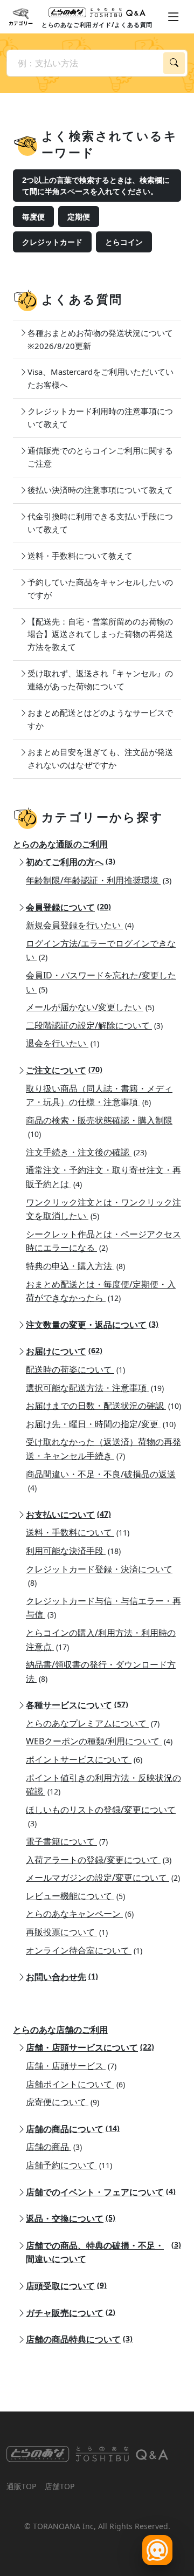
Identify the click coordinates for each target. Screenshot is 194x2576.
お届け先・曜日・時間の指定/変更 (101, 1424)
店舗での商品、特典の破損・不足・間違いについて (103, 2252)
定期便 (79, 217)
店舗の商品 (54, 2147)
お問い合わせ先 (62, 1977)
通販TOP (21, 2486)
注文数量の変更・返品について (92, 1325)
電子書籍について (67, 1841)
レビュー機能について (75, 1896)
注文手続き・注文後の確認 (86, 1152)
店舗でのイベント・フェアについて (101, 2192)
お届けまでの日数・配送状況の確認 (103, 1406)
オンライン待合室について (84, 1950)
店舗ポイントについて (75, 2084)
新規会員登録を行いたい (80, 925)
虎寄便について (63, 2102)
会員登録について (68, 907)
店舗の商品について (73, 2129)
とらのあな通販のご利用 (60, 844)
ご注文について (64, 1070)
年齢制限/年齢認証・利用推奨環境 (99, 880)
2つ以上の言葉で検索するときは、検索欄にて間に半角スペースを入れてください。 (96, 186)
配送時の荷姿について (75, 1369)
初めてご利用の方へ (71, 862)
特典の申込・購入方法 (75, 1266)
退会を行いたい (63, 1043)
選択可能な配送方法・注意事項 (95, 1388)
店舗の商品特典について (79, 2339)
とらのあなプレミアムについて (93, 1723)
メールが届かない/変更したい (90, 1007)
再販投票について (67, 1932)
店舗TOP (60, 2486)
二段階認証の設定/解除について (94, 1025)
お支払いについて (68, 1515)
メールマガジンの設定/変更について (103, 1878)
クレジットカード (52, 242)
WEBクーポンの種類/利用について (99, 1741)
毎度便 (33, 217)
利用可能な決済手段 (73, 1551)
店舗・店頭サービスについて (90, 2047)
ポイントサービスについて (84, 1759)
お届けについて (64, 1351)
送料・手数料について (78, 1532)
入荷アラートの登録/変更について (99, 1860)
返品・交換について (71, 2218)
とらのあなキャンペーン (80, 1914)
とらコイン (124, 242)
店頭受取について (66, 2286)
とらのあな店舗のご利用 (60, 2030)
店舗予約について (69, 2165)
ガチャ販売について (71, 2313)
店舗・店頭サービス (71, 2066)
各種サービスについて (77, 1705)
